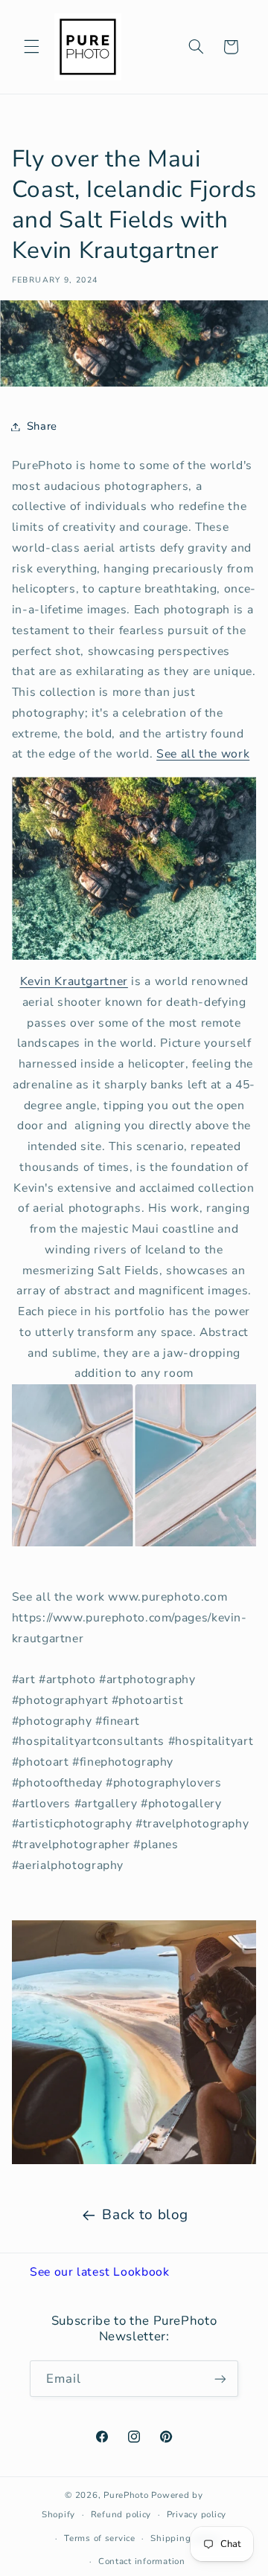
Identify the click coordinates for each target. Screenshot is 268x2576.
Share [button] (42, 426)
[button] (31, 47)
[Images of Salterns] (134, 1465)
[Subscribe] (220, 2379)
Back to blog (145, 2215)
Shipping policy (185, 2538)
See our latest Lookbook (100, 2272)
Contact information (142, 2561)
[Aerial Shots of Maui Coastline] (134, 868)
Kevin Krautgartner (74, 981)
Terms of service (100, 2538)
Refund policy (121, 2514)
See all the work (203, 754)
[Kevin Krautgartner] (134, 2042)
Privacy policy (197, 2514)
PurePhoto (126, 2495)
